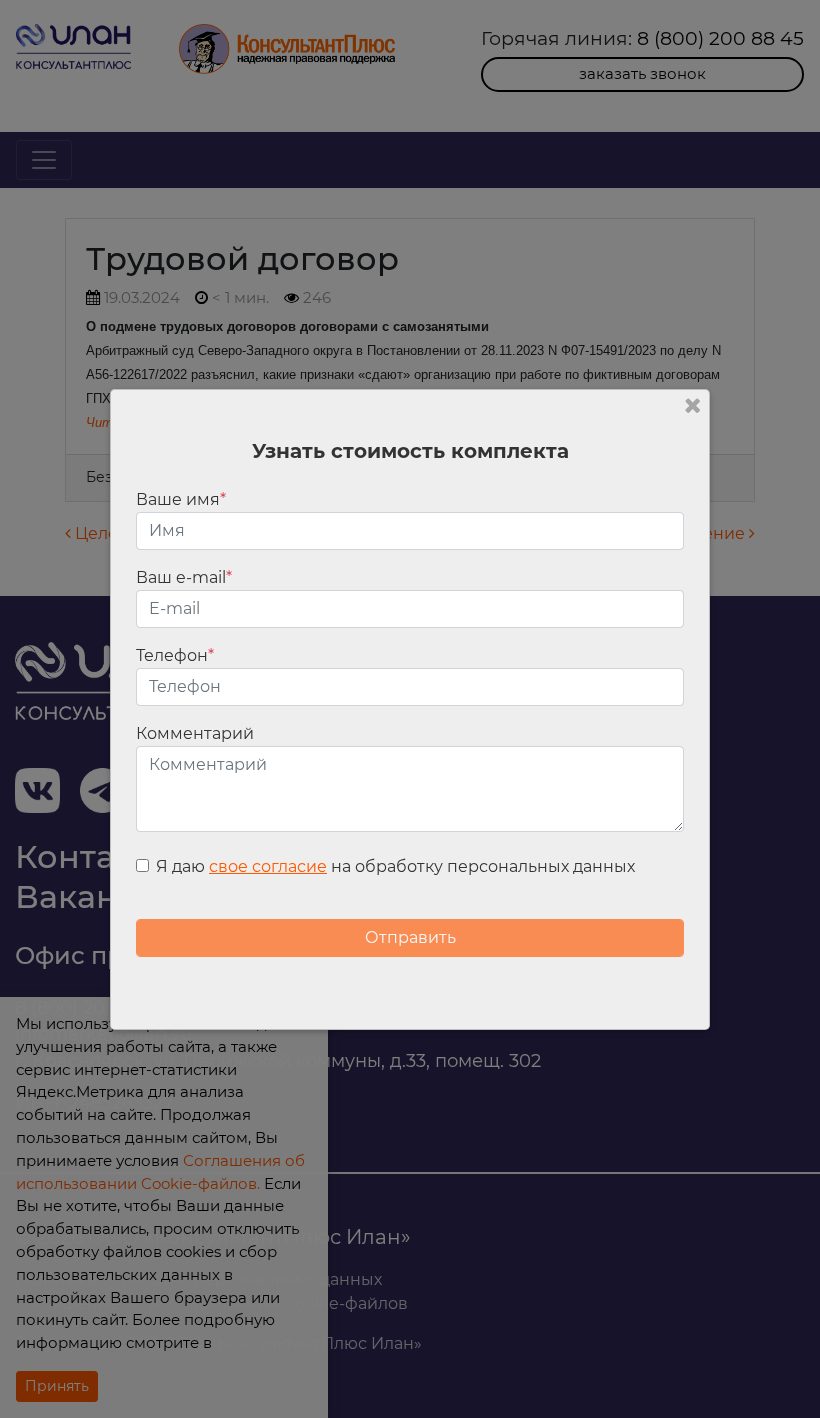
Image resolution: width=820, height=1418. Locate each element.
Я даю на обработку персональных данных (395, 866)
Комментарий (195, 733)
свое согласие (268, 866)
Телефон (175, 655)
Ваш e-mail (184, 577)
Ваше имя (181, 499)
